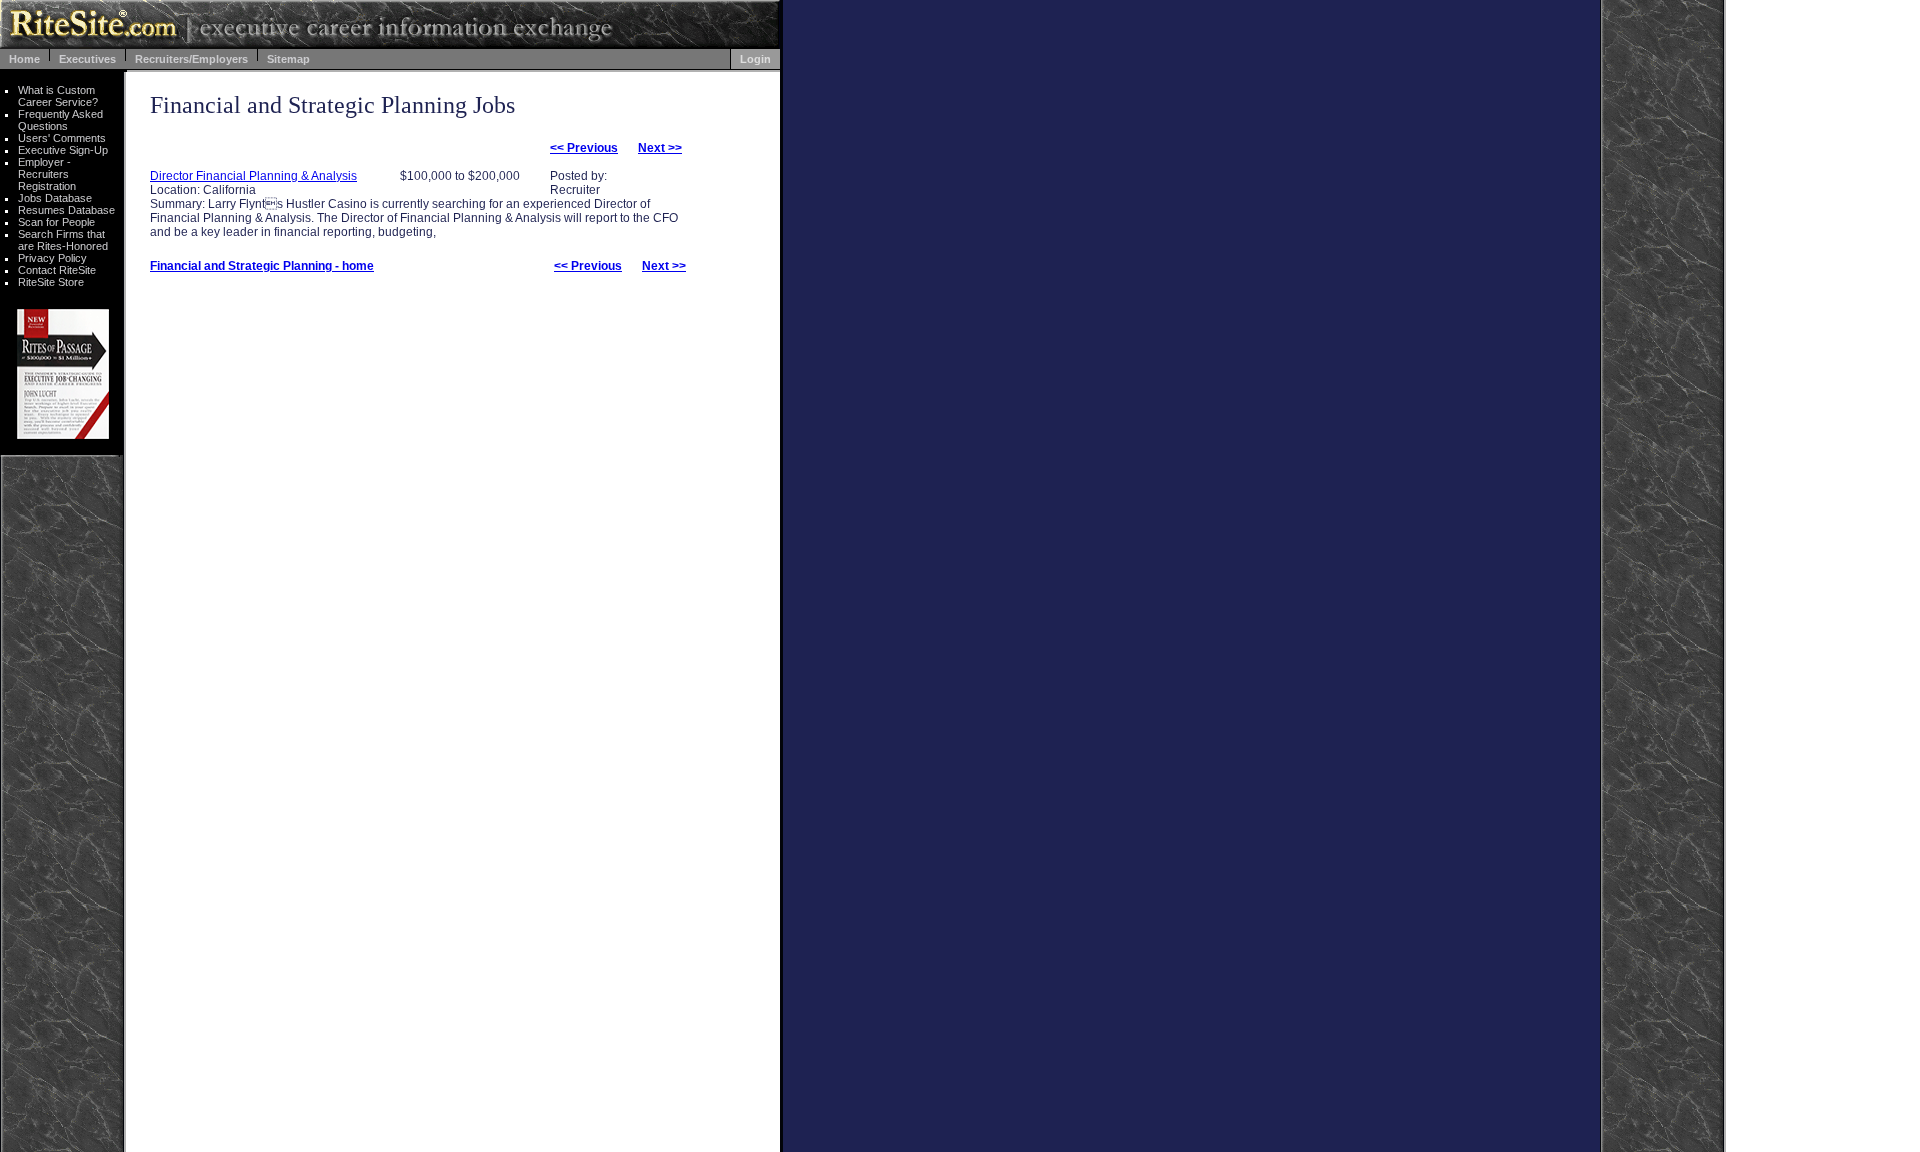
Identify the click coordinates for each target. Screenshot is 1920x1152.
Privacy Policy (52, 258)
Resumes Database (66, 210)
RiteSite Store (51, 282)
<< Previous (584, 148)
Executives (87, 59)
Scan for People (56, 222)
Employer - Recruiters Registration (47, 174)
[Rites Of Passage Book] (63, 433)
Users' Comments (62, 138)
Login (755, 59)
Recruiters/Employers (191, 59)
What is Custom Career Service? (58, 96)
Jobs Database (55, 198)
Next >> (660, 148)
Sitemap (288, 59)
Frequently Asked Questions (60, 120)
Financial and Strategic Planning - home (262, 266)
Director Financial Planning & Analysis (253, 176)
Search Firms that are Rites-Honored (63, 240)
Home (24, 59)
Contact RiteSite (57, 270)
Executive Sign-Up (63, 150)
